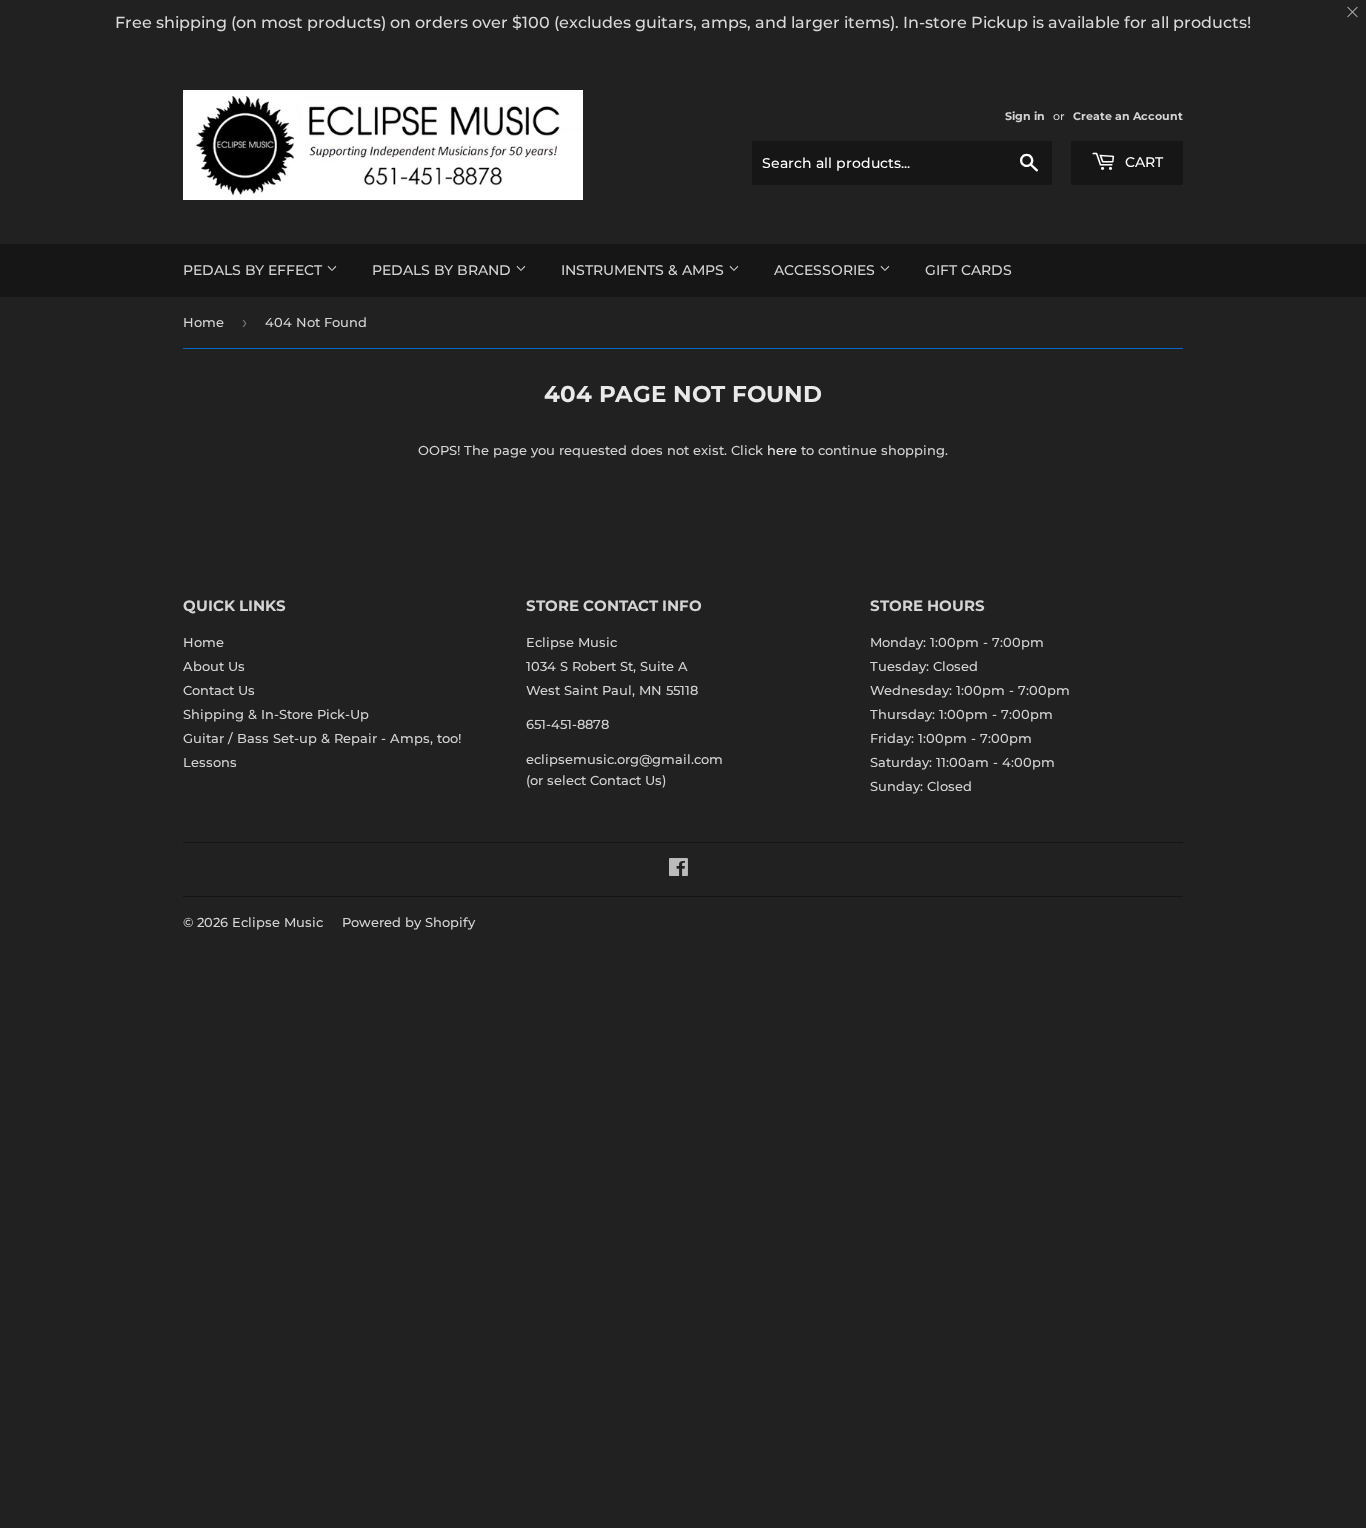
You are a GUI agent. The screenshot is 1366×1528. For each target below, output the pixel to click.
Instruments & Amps (644, 270)
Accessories (826, 270)
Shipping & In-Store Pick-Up (276, 714)
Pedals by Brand (443, 270)
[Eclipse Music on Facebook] (678, 870)
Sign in (1025, 116)
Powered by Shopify (408, 922)
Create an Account (1128, 116)
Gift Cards (968, 270)
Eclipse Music (277, 922)
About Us (214, 666)
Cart (1142, 162)
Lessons (210, 762)
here (782, 450)
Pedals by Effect (254, 270)
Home (203, 322)
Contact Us (219, 690)
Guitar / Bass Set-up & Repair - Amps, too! (322, 738)
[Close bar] (1353, 12)
